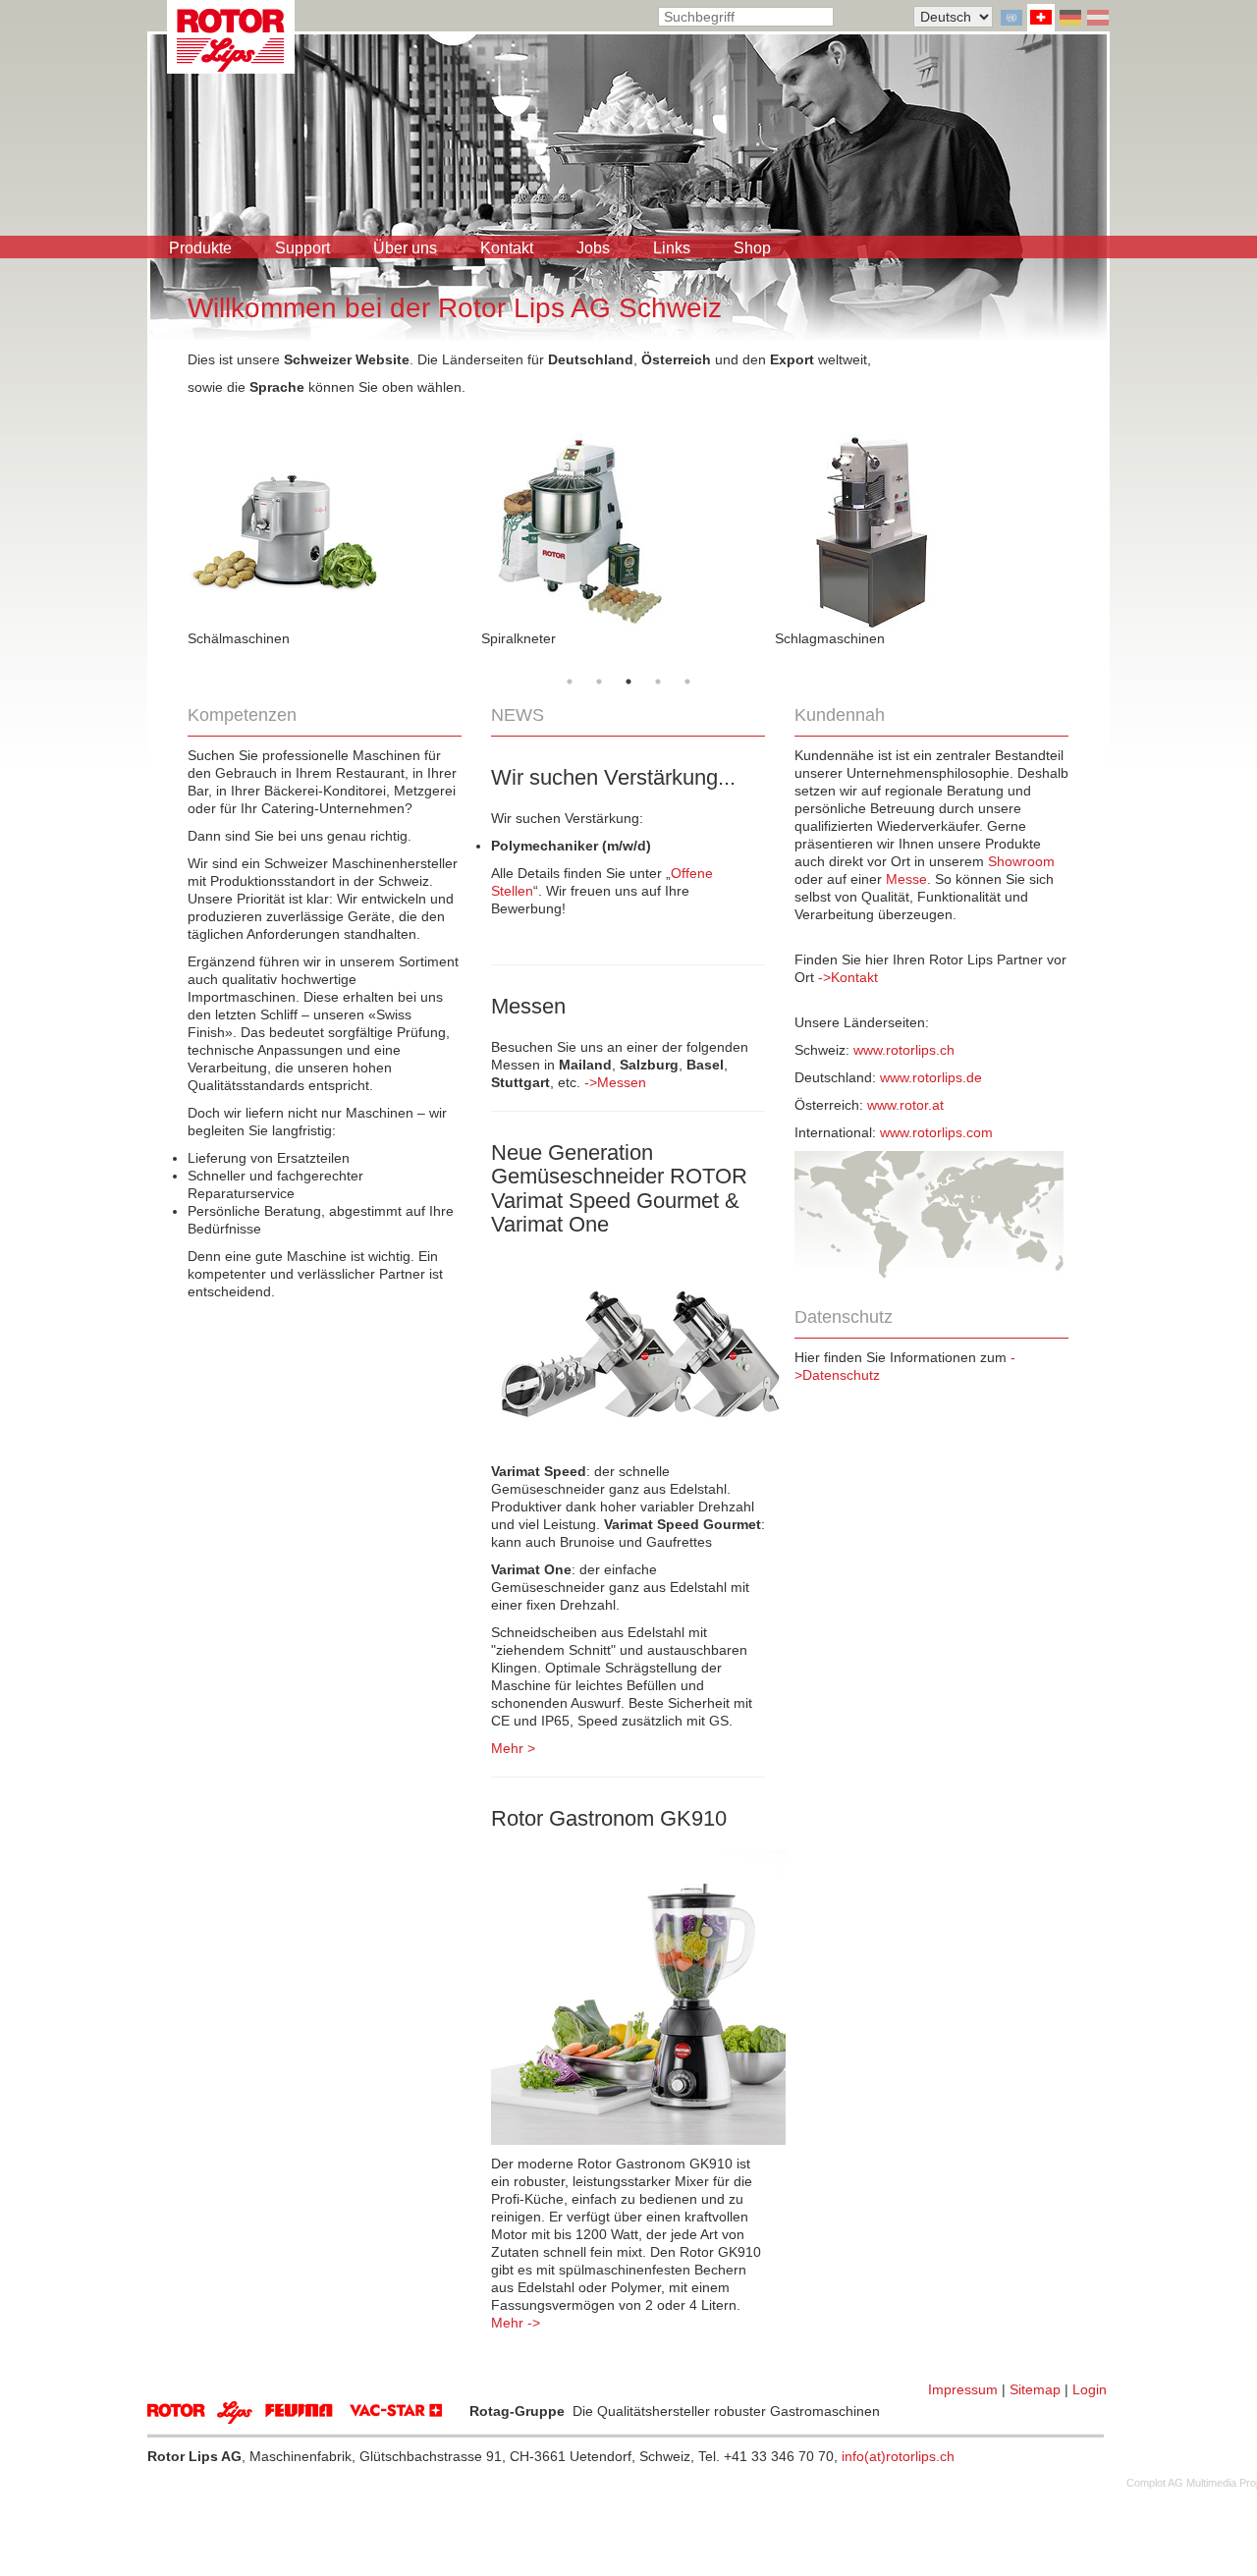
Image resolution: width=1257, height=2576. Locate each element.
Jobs (593, 248)
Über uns (405, 248)
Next (1083, 530)
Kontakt (507, 248)
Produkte (200, 248)
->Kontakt (848, 977)
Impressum (963, 2389)
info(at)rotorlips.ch (898, 2456)
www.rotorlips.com (936, 1132)
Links (672, 248)
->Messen (615, 1082)
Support (302, 248)
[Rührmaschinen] (334, 531)
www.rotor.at (905, 1105)
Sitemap (1035, 2389)
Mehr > (513, 1748)
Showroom (1021, 861)
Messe (906, 879)
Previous (173, 530)
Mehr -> (516, 2323)
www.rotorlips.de (931, 1077)
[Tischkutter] (628, 531)
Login (1090, 2389)
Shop (752, 248)
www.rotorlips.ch (904, 1050)
